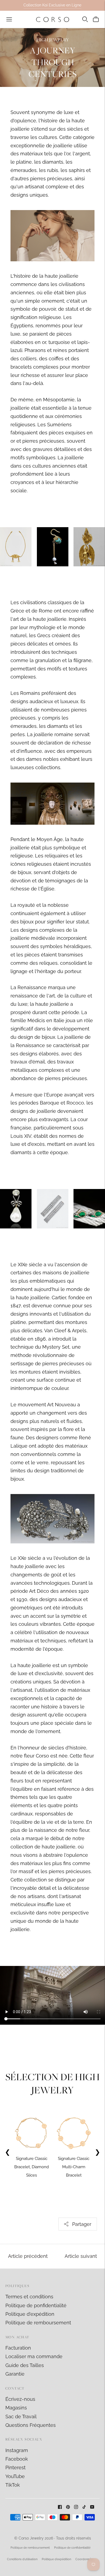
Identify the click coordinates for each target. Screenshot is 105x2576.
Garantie (15, 2374)
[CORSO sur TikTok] (84, 2507)
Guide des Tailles (25, 2365)
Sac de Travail (21, 2417)
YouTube (15, 2476)
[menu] (9, 19)
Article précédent (28, 2256)
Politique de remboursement (38, 2323)
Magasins (16, 2408)
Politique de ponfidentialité (36, 2305)
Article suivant (81, 2256)
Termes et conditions (29, 2297)
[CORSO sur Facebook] (60, 2507)
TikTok (13, 2485)
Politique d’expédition (56, 2559)
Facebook (17, 2459)
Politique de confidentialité (72, 2548)
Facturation (18, 2348)
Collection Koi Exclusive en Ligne (52, 5)
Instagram (17, 2450)
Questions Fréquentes (31, 2425)
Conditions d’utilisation (22, 2559)
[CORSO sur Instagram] (76, 2507)
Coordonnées (85, 2559)
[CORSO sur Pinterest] (68, 2507)
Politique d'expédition (30, 2314)
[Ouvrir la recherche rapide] (85, 19)
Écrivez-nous (20, 2399)
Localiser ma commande (34, 2356)
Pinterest (15, 2467)
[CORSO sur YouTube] (92, 2507)
